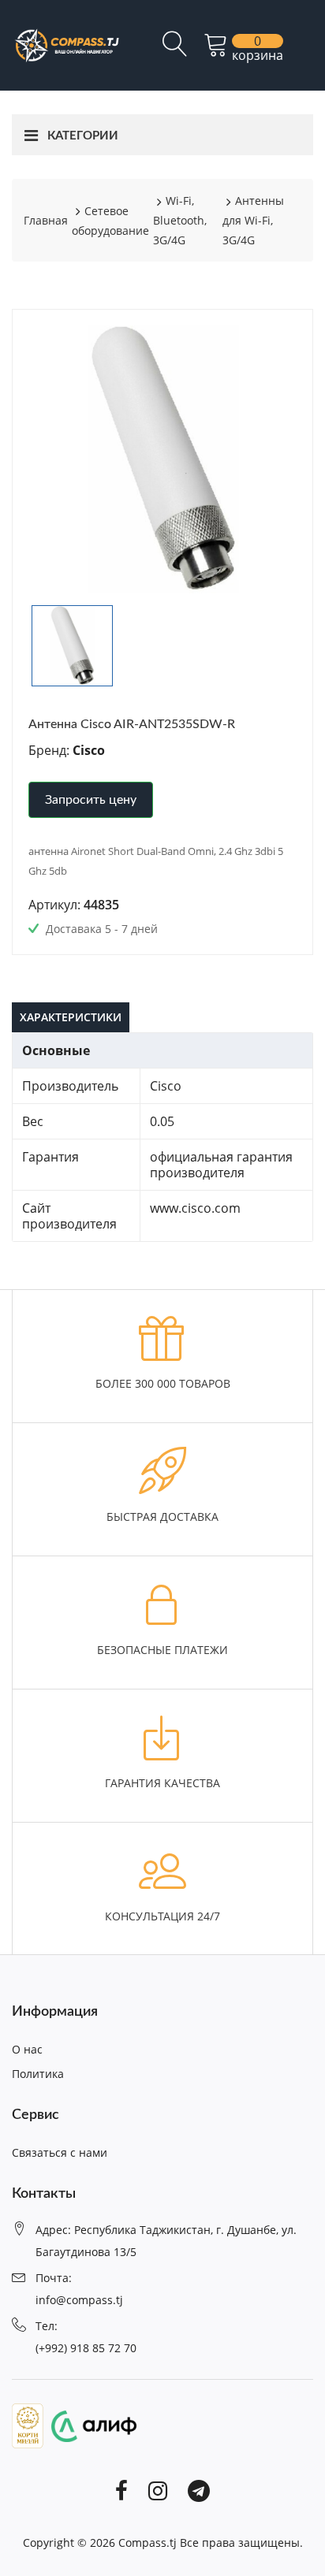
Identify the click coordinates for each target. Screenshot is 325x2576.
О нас (27, 2049)
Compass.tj (148, 2543)
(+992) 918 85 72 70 (86, 2348)
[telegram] (199, 2490)
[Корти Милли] (28, 2425)
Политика (38, 2074)
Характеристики (71, 1017)
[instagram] (158, 2490)
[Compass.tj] (66, 44)
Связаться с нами (60, 2152)
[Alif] (90, 2425)
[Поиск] (175, 50)
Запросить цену (91, 800)
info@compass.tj (79, 2300)
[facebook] (121, 2490)
